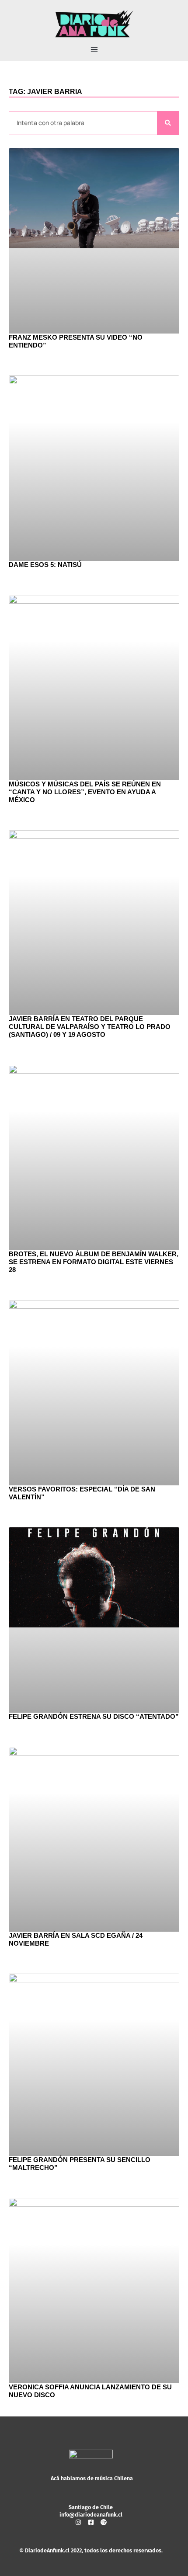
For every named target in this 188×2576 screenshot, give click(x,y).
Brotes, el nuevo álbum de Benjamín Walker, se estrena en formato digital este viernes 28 (94, 1262)
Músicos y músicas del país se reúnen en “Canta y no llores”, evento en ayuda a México (85, 792)
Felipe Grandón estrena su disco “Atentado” (94, 1716)
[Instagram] (78, 2522)
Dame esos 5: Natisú (45, 565)
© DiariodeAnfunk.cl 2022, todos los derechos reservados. (91, 2550)
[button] (94, 49)
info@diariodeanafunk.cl (91, 2515)
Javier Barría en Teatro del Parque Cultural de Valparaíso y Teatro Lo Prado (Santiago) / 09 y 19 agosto (90, 1027)
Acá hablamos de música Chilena (92, 2478)
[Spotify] (104, 2522)
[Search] (168, 123)
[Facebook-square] (91, 2522)
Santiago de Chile (91, 2507)
